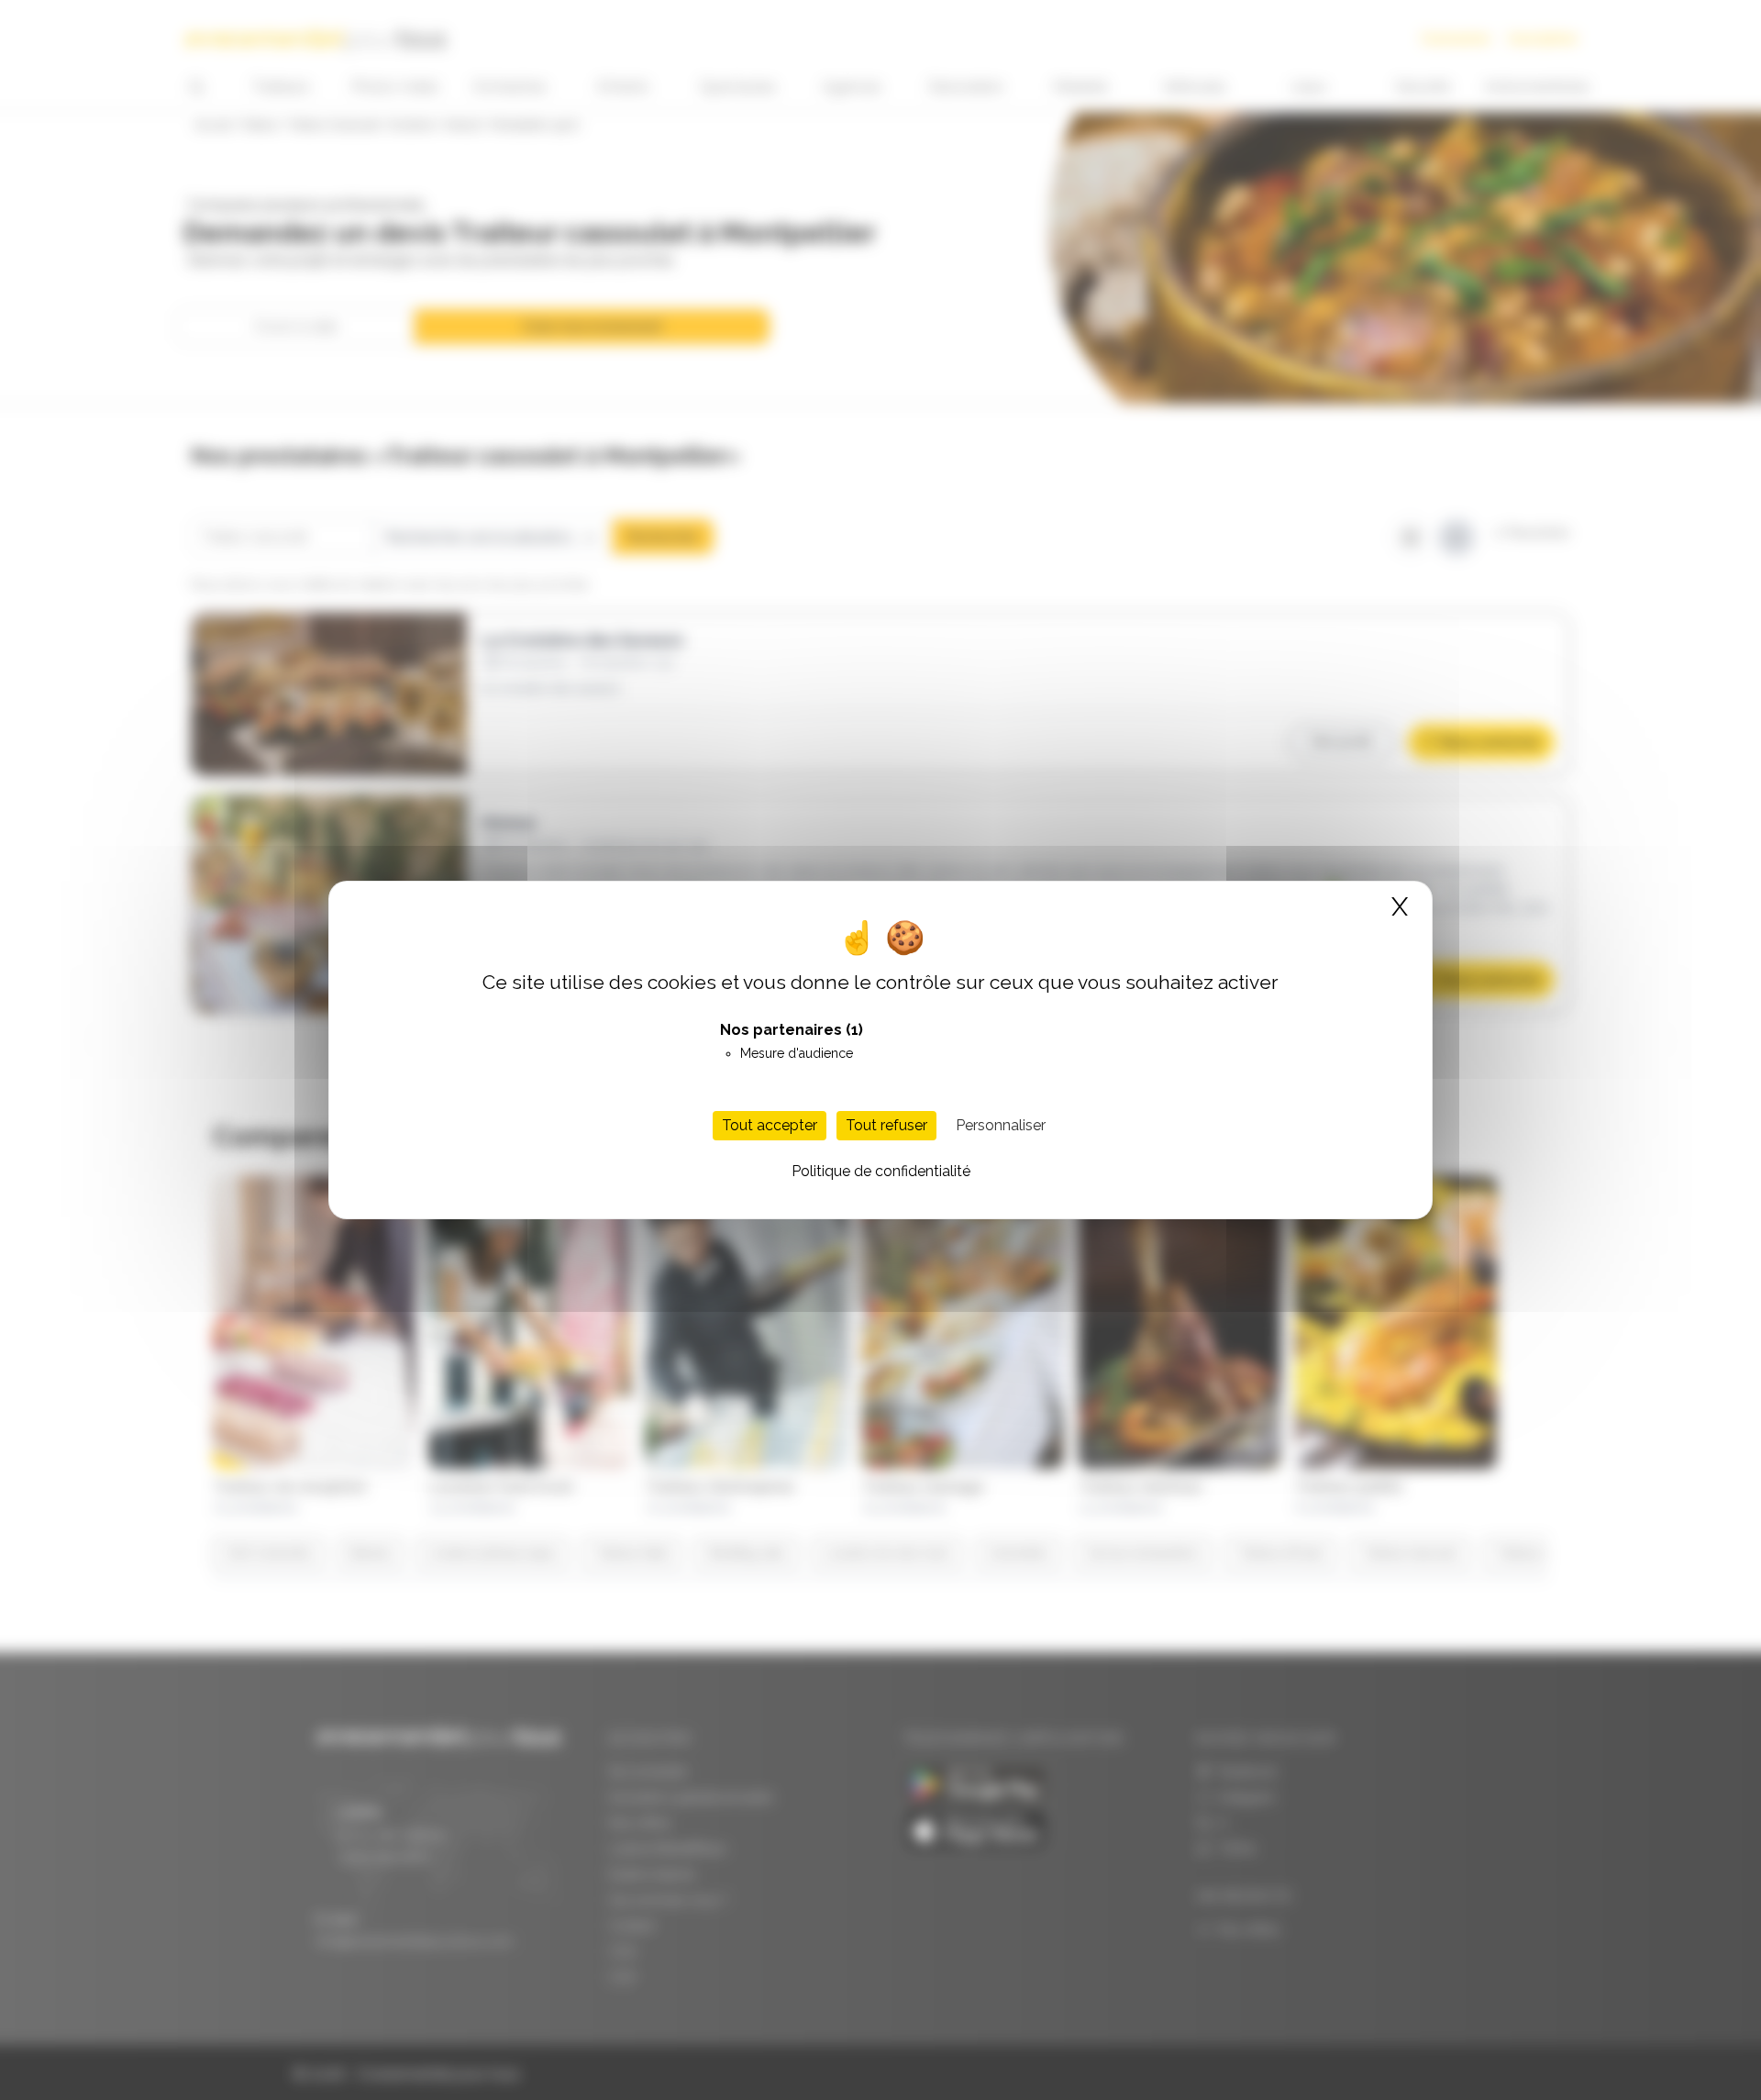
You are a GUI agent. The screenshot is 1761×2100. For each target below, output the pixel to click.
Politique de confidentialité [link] (881, 1171)
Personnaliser (1001, 1125)
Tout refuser (886, 1125)
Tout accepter (770, 1125)
